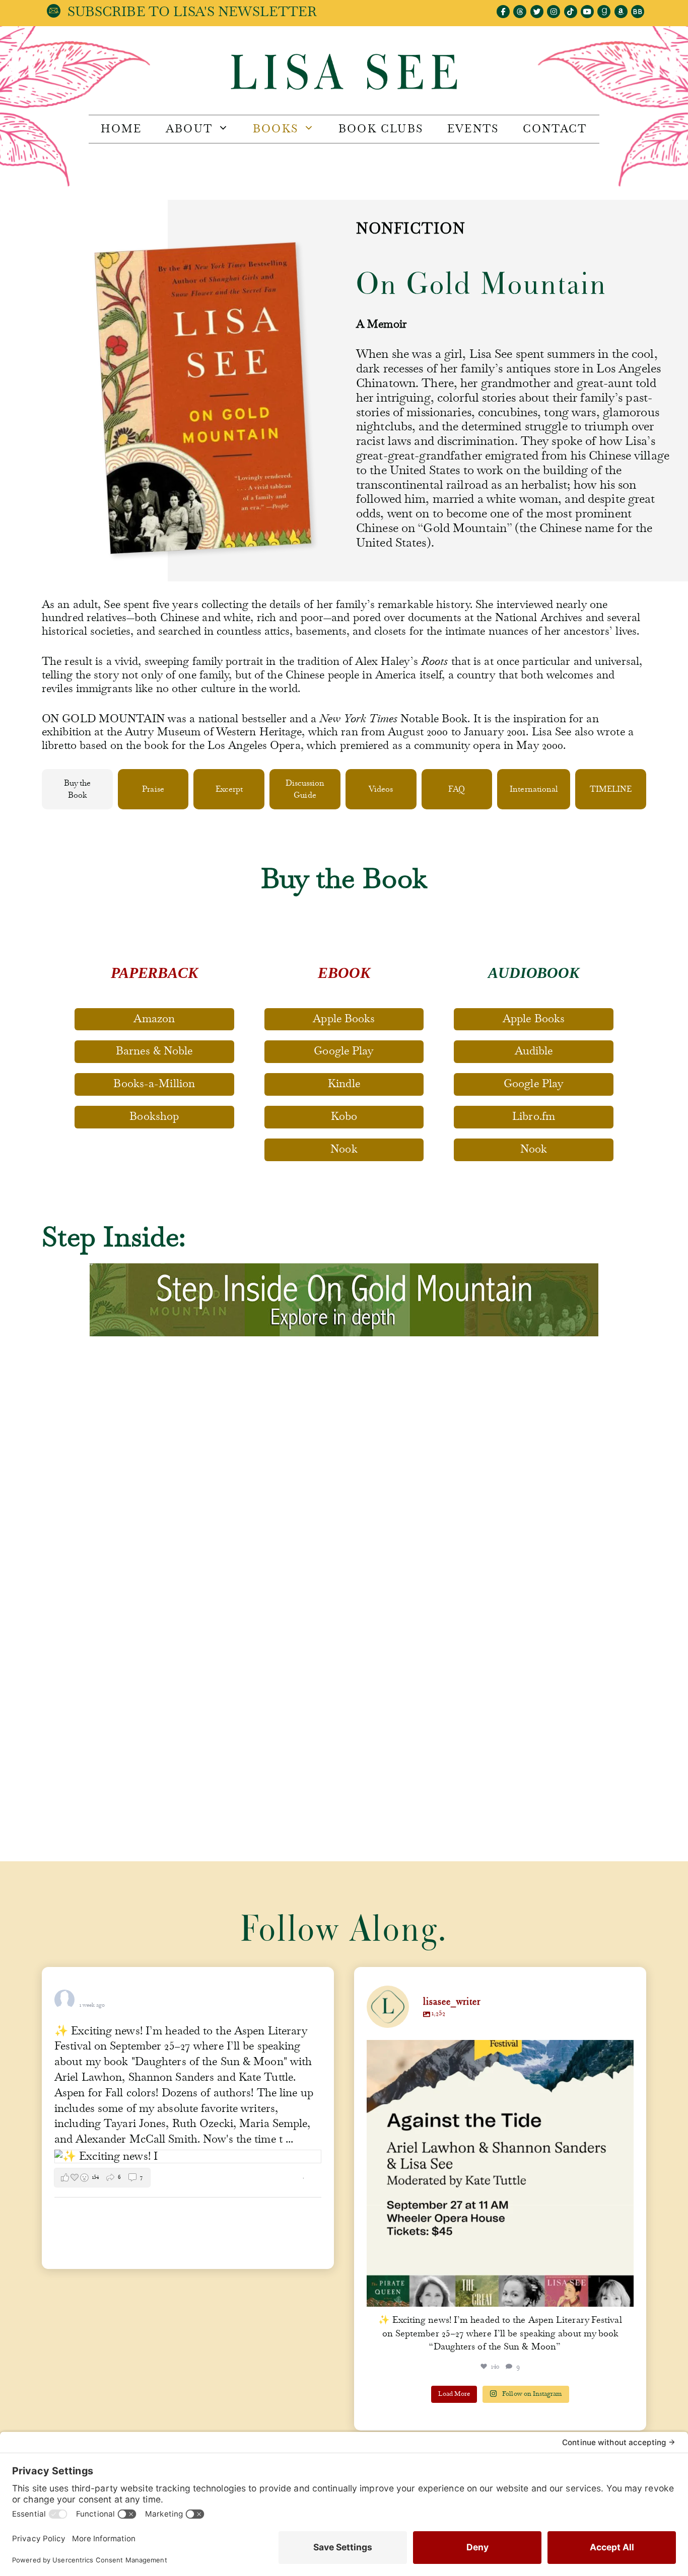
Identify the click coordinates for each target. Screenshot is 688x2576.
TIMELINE (611, 789)
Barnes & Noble (154, 1051)
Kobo (344, 1116)
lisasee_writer (497, 2051)
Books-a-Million (154, 1084)
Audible (534, 1051)
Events (473, 129)
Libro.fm (534, 1116)
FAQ (457, 789)
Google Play (344, 1051)
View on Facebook (277, 2178)
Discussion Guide (305, 789)
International (534, 789)
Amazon (154, 1019)
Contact (555, 129)
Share (315, 2178)
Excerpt (229, 789)
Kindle (344, 1084)
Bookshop (154, 1116)
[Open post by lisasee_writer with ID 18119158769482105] (500, 2173)
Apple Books (344, 1019)
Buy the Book (78, 789)
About (189, 129)
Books (276, 129)
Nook (344, 1149)
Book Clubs (381, 129)
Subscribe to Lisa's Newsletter (192, 12)
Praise (153, 789)
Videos (381, 789)
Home (121, 129)
